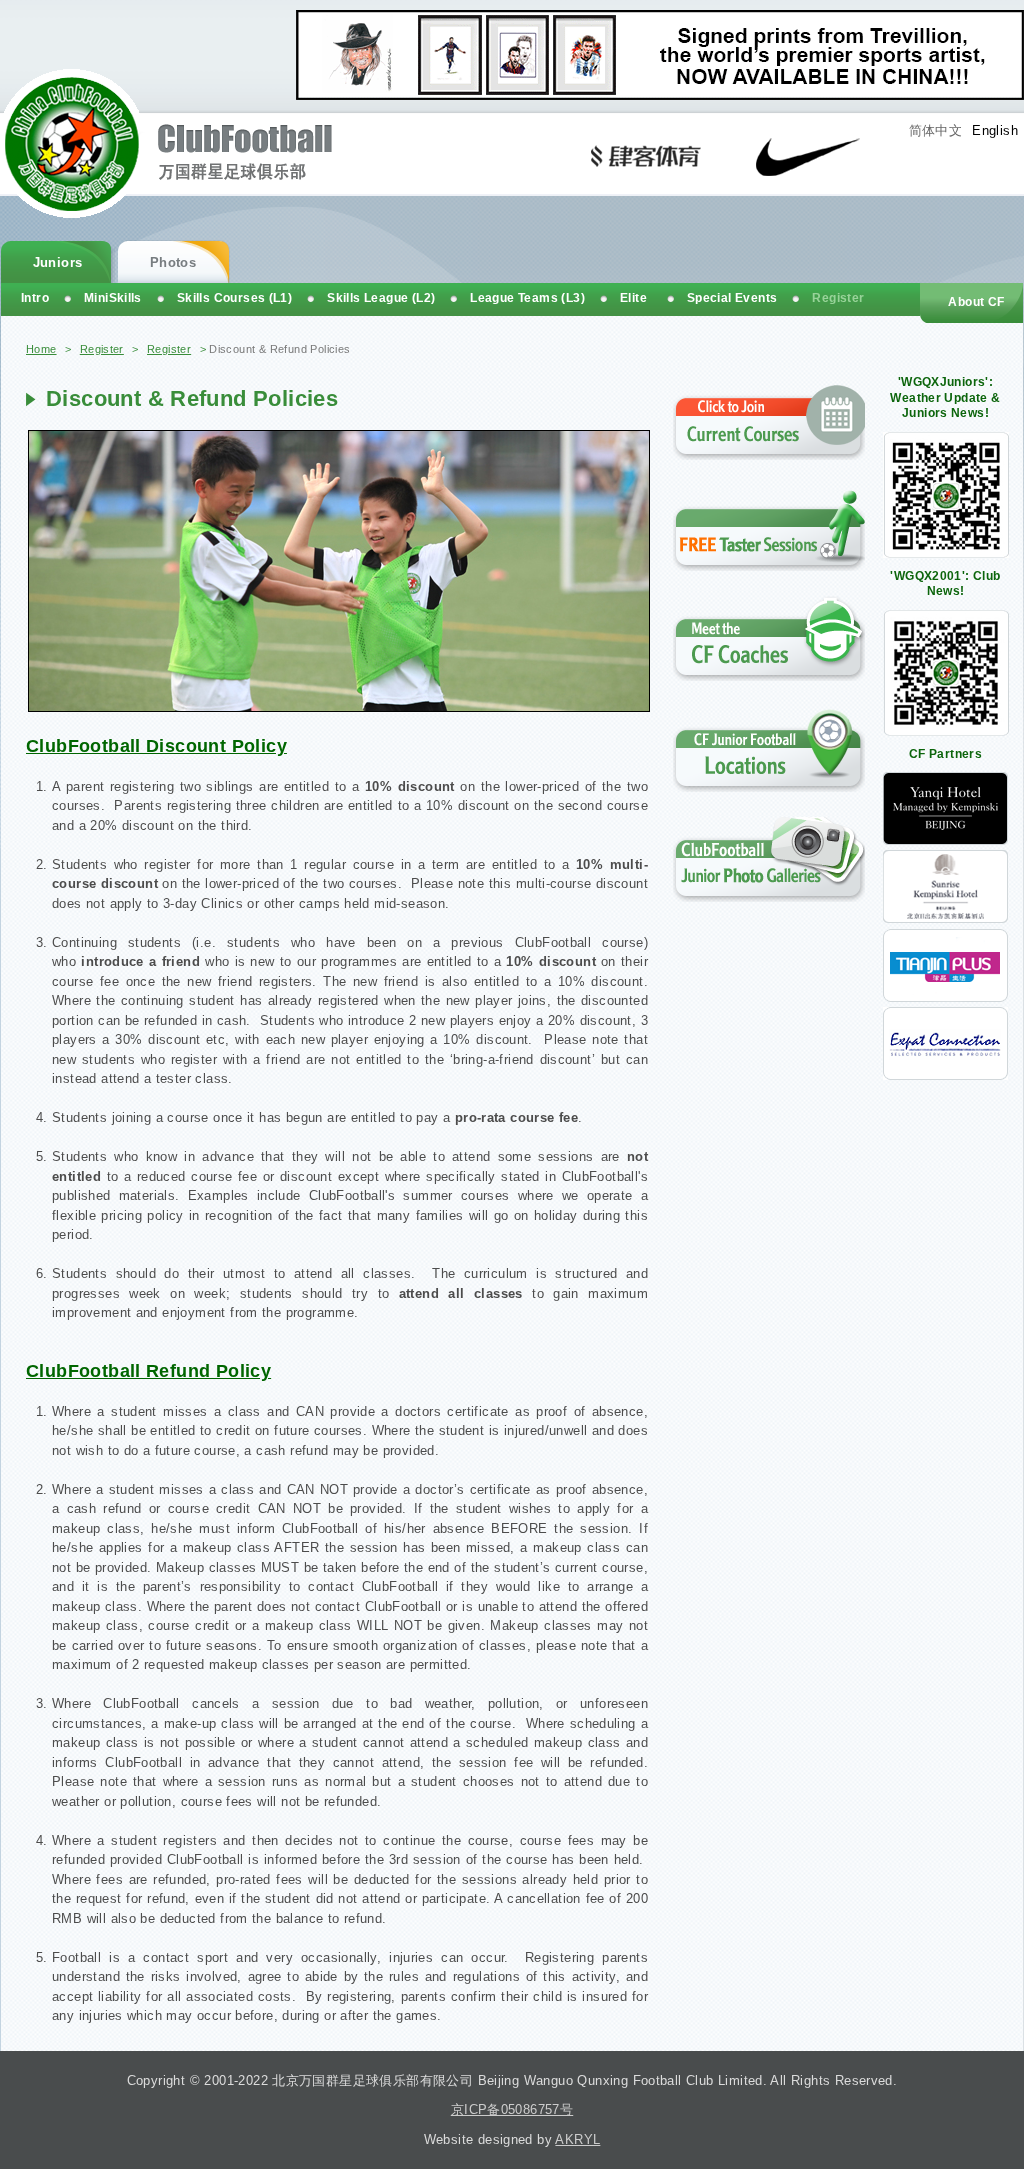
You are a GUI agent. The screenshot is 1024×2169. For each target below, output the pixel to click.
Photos (173, 262)
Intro (35, 298)
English (995, 130)
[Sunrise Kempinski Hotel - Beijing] (945, 918)
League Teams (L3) (527, 298)
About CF (976, 302)
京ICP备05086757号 (512, 2109)
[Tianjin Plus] (945, 997)
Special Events (732, 298)
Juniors (58, 262)
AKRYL (577, 2139)
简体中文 (936, 130)
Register (102, 349)
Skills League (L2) (381, 298)
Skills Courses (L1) (234, 298)
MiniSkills (113, 298)
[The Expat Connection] (945, 1075)
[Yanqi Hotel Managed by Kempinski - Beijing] (945, 840)
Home (41, 349)
